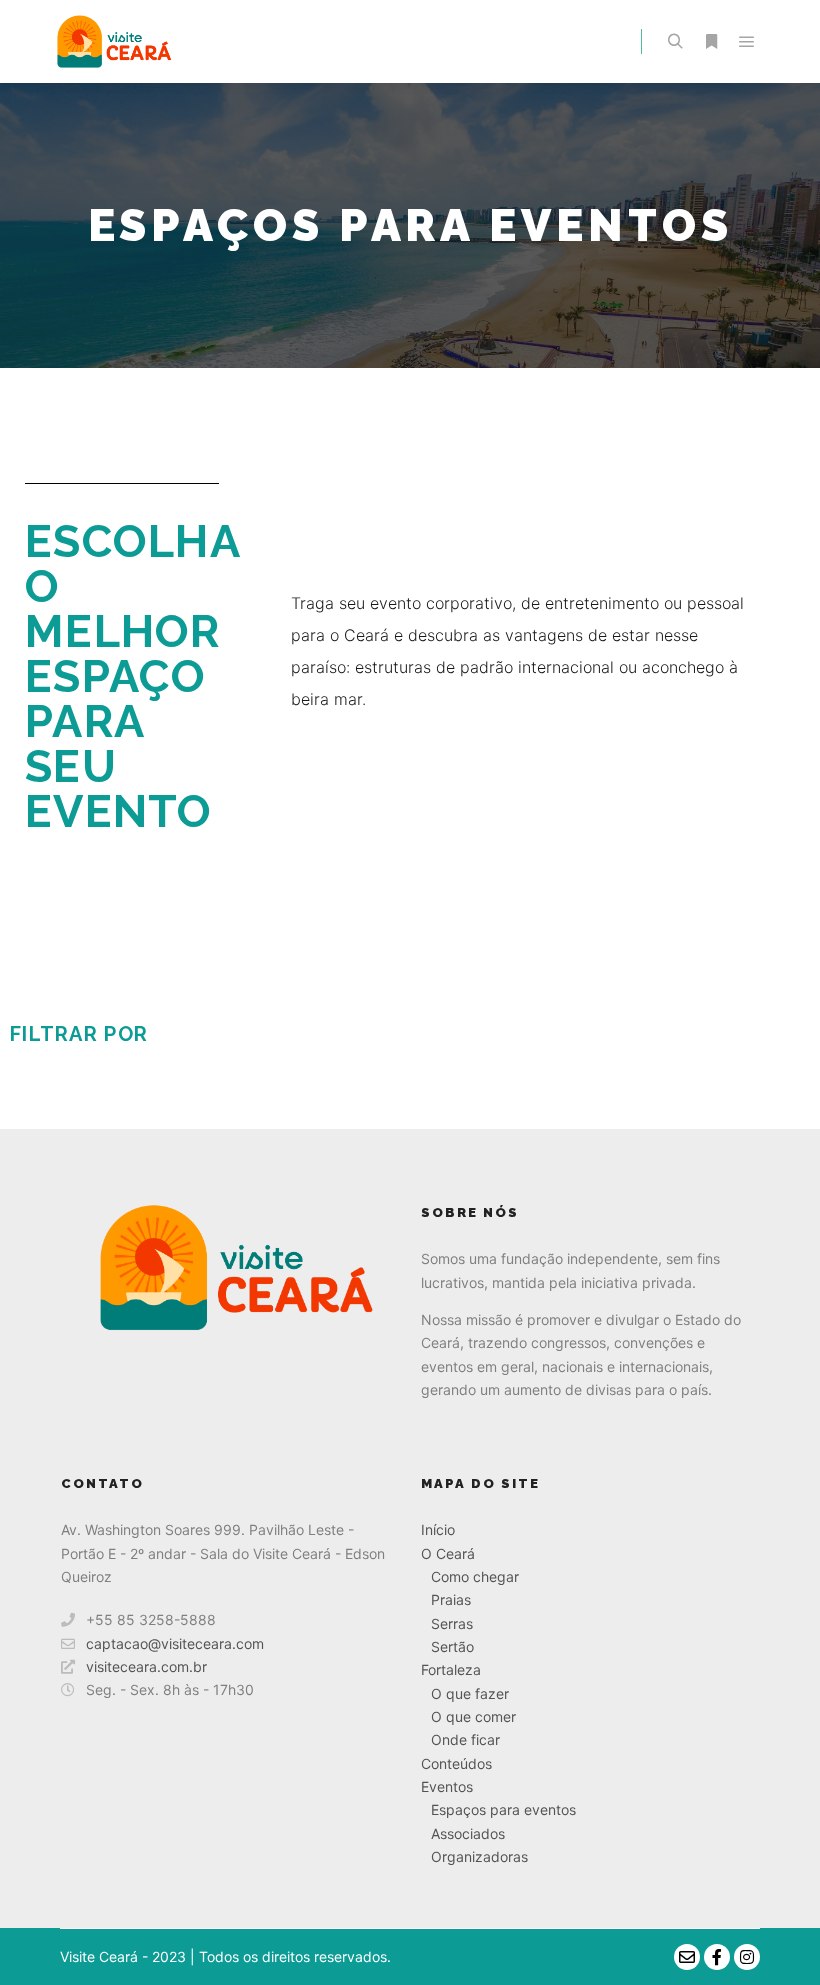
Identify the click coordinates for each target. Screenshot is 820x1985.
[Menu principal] (747, 42)
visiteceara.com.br (146, 1666)
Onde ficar (465, 1739)
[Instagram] (747, 1957)
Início (438, 1529)
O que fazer (470, 1693)
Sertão (452, 1646)
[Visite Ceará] (111, 41)
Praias (451, 1599)
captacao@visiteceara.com (175, 1643)
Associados (468, 1833)
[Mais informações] (711, 42)
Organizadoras (479, 1856)
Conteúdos (456, 1763)
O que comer (473, 1716)
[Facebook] (717, 1957)
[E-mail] (687, 1957)
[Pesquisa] (675, 42)
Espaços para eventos (503, 1809)
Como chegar (475, 1576)
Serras (452, 1623)
